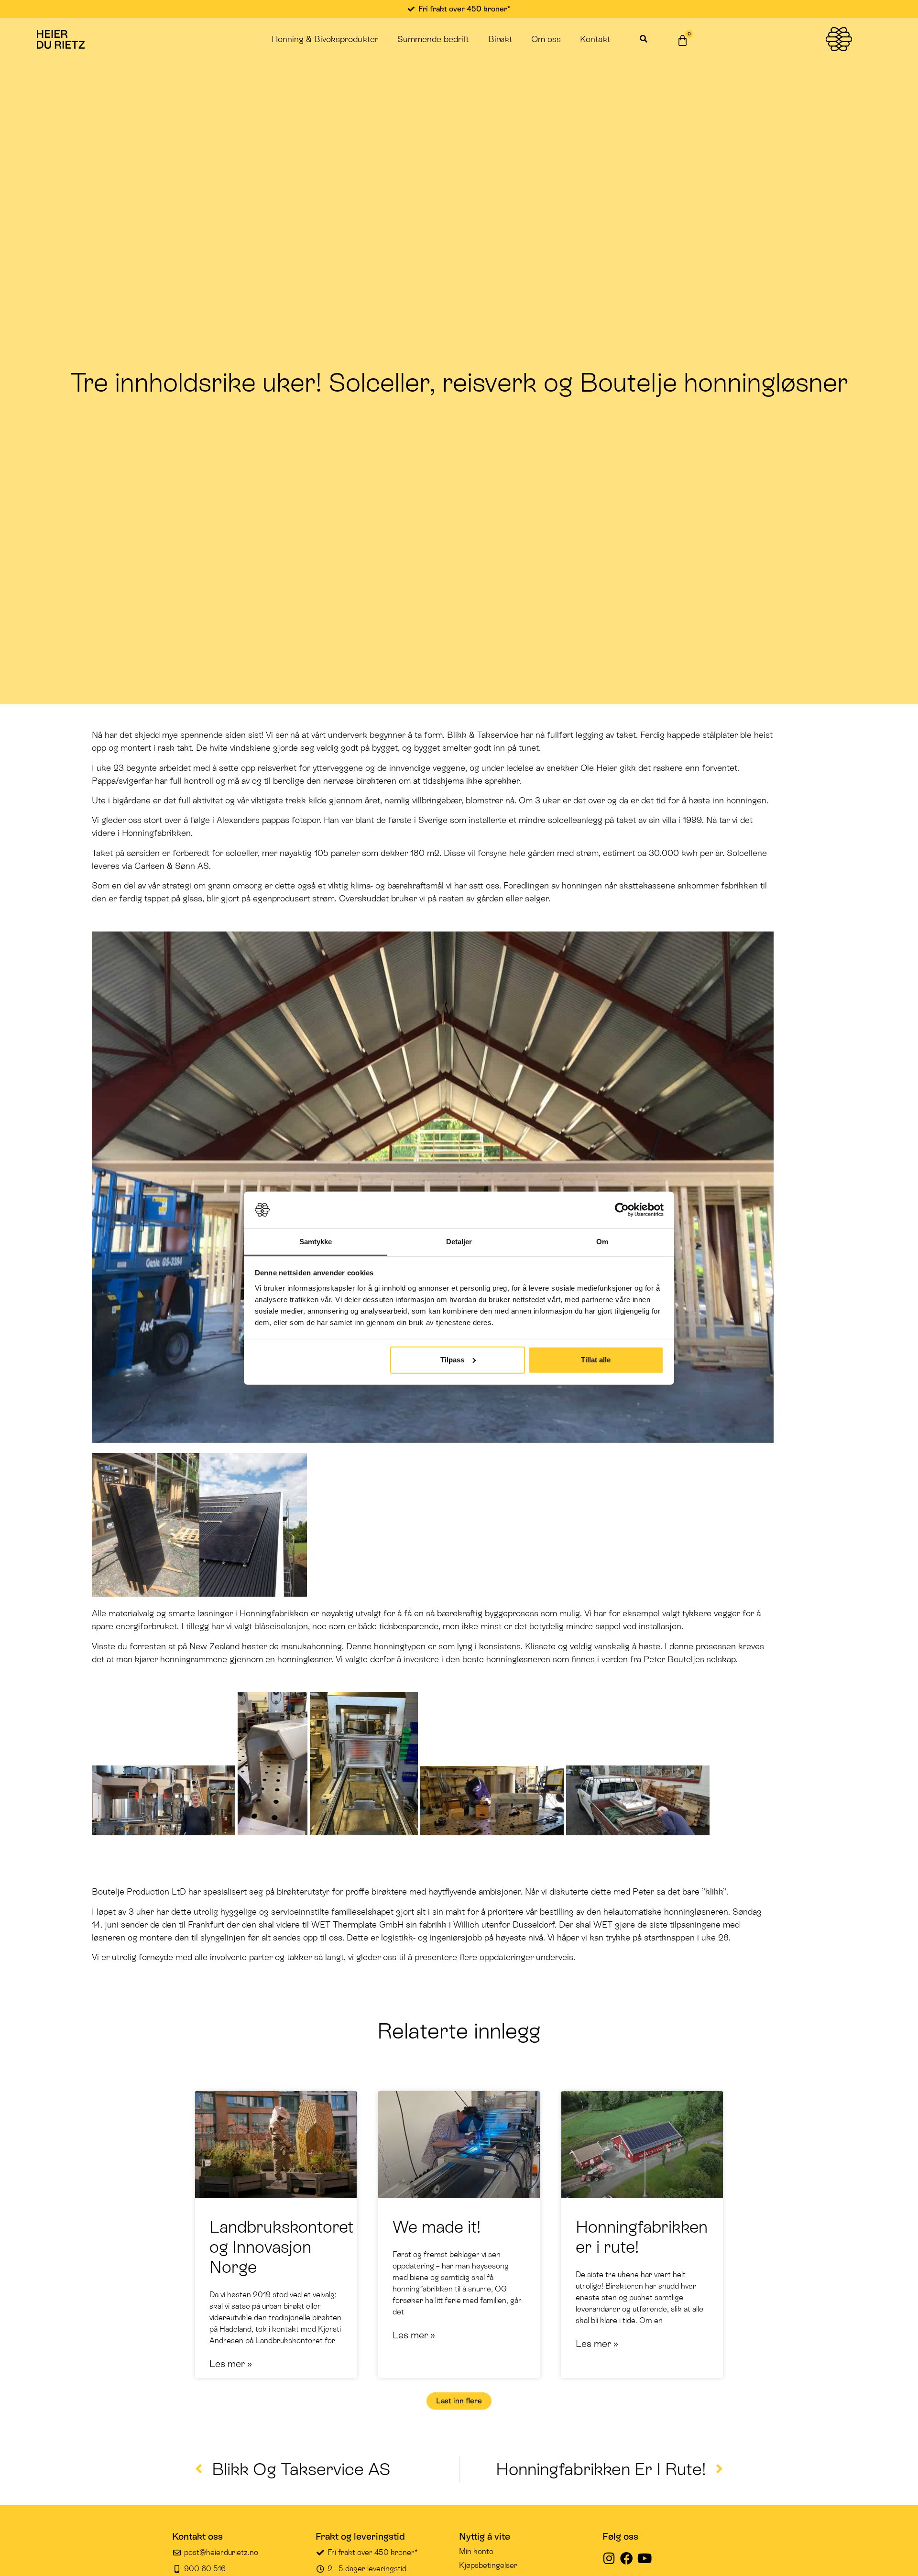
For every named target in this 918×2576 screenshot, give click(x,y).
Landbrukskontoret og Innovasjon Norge (281, 2247)
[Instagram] (609, 2558)
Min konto (476, 2551)
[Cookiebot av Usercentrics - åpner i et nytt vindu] (622, 1210)
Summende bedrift (433, 39)
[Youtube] (644, 2558)
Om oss (546, 39)
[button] (643, 39)
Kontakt (595, 39)
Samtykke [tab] (316, 1241)
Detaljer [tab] (459, 1241)
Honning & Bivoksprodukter (325, 39)
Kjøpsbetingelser (488, 2565)
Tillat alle (596, 1360)
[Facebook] (627, 2558)
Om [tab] (602, 1241)
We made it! (437, 2227)
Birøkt (500, 39)
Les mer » (231, 2364)
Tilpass (452, 1360)
